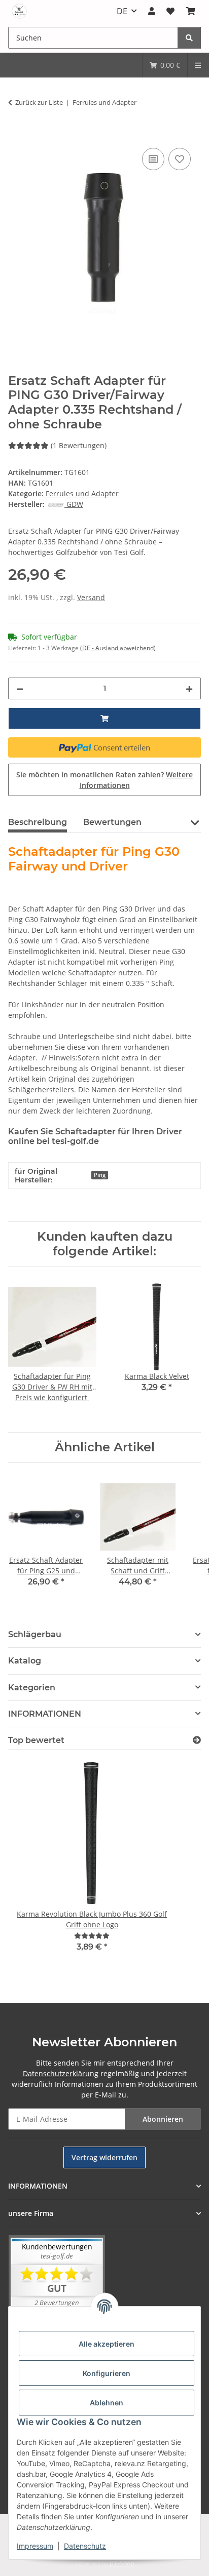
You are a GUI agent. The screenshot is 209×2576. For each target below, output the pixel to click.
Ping (100, 1175)
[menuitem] (165, 65)
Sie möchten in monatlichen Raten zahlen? (104, 780)
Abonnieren (163, 2119)
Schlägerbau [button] (35, 1634)
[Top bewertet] (197, 1740)
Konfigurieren (107, 2373)
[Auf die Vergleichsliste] (153, 159)
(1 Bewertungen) (79, 445)
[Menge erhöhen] (189, 688)
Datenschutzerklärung (61, 2073)
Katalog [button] (25, 1661)
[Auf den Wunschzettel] (180, 159)
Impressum (35, 2546)
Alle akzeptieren (107, 2344)
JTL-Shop (122, 2563)
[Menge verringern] (20, 688)
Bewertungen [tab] (112, 822)
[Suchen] (189, 38)
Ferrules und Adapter (82, 493)
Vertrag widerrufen (104, 2157)
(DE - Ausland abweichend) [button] (118, 648)
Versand (91, 597)
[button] (152, 11)
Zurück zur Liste (39, 102)
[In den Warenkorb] (16, 134)
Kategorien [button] (32, 1688)
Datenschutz (85, 2546)
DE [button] (122, 11)
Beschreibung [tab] (38, 822)
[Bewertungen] (92, 1936)
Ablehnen (107, 2403)
